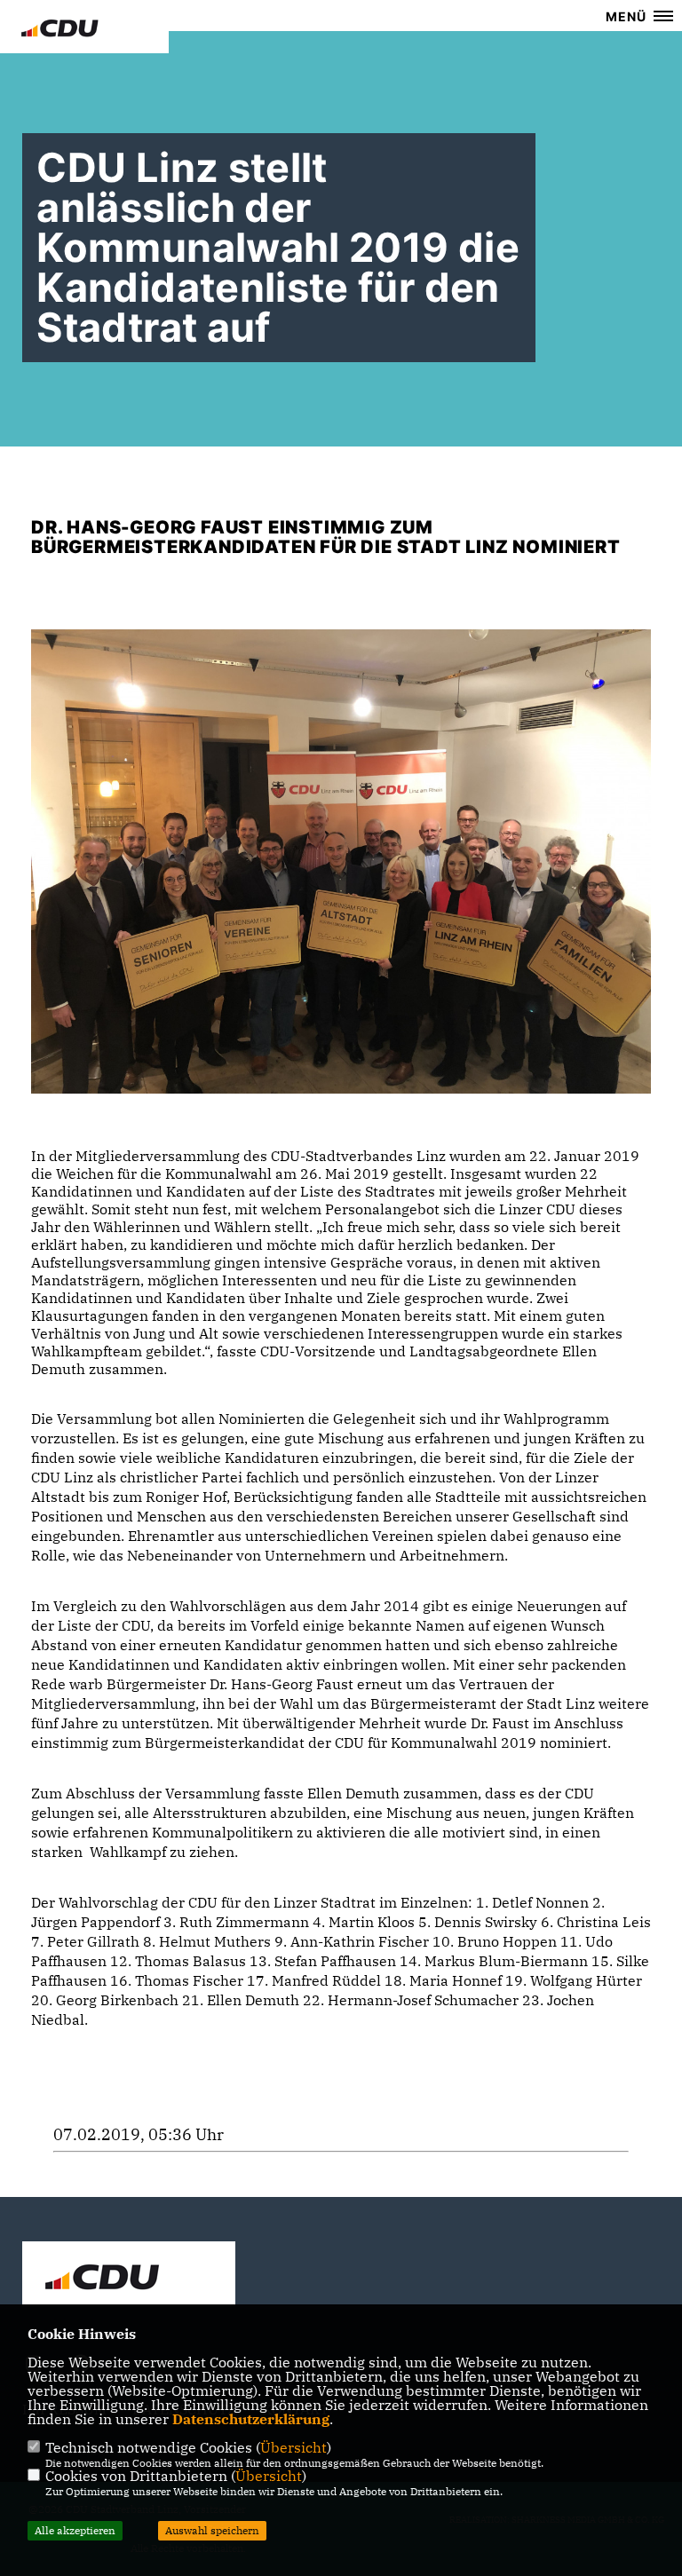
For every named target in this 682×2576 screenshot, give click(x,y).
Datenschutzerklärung (251, 2419)
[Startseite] (129, 2276)
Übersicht (293, 2447)
